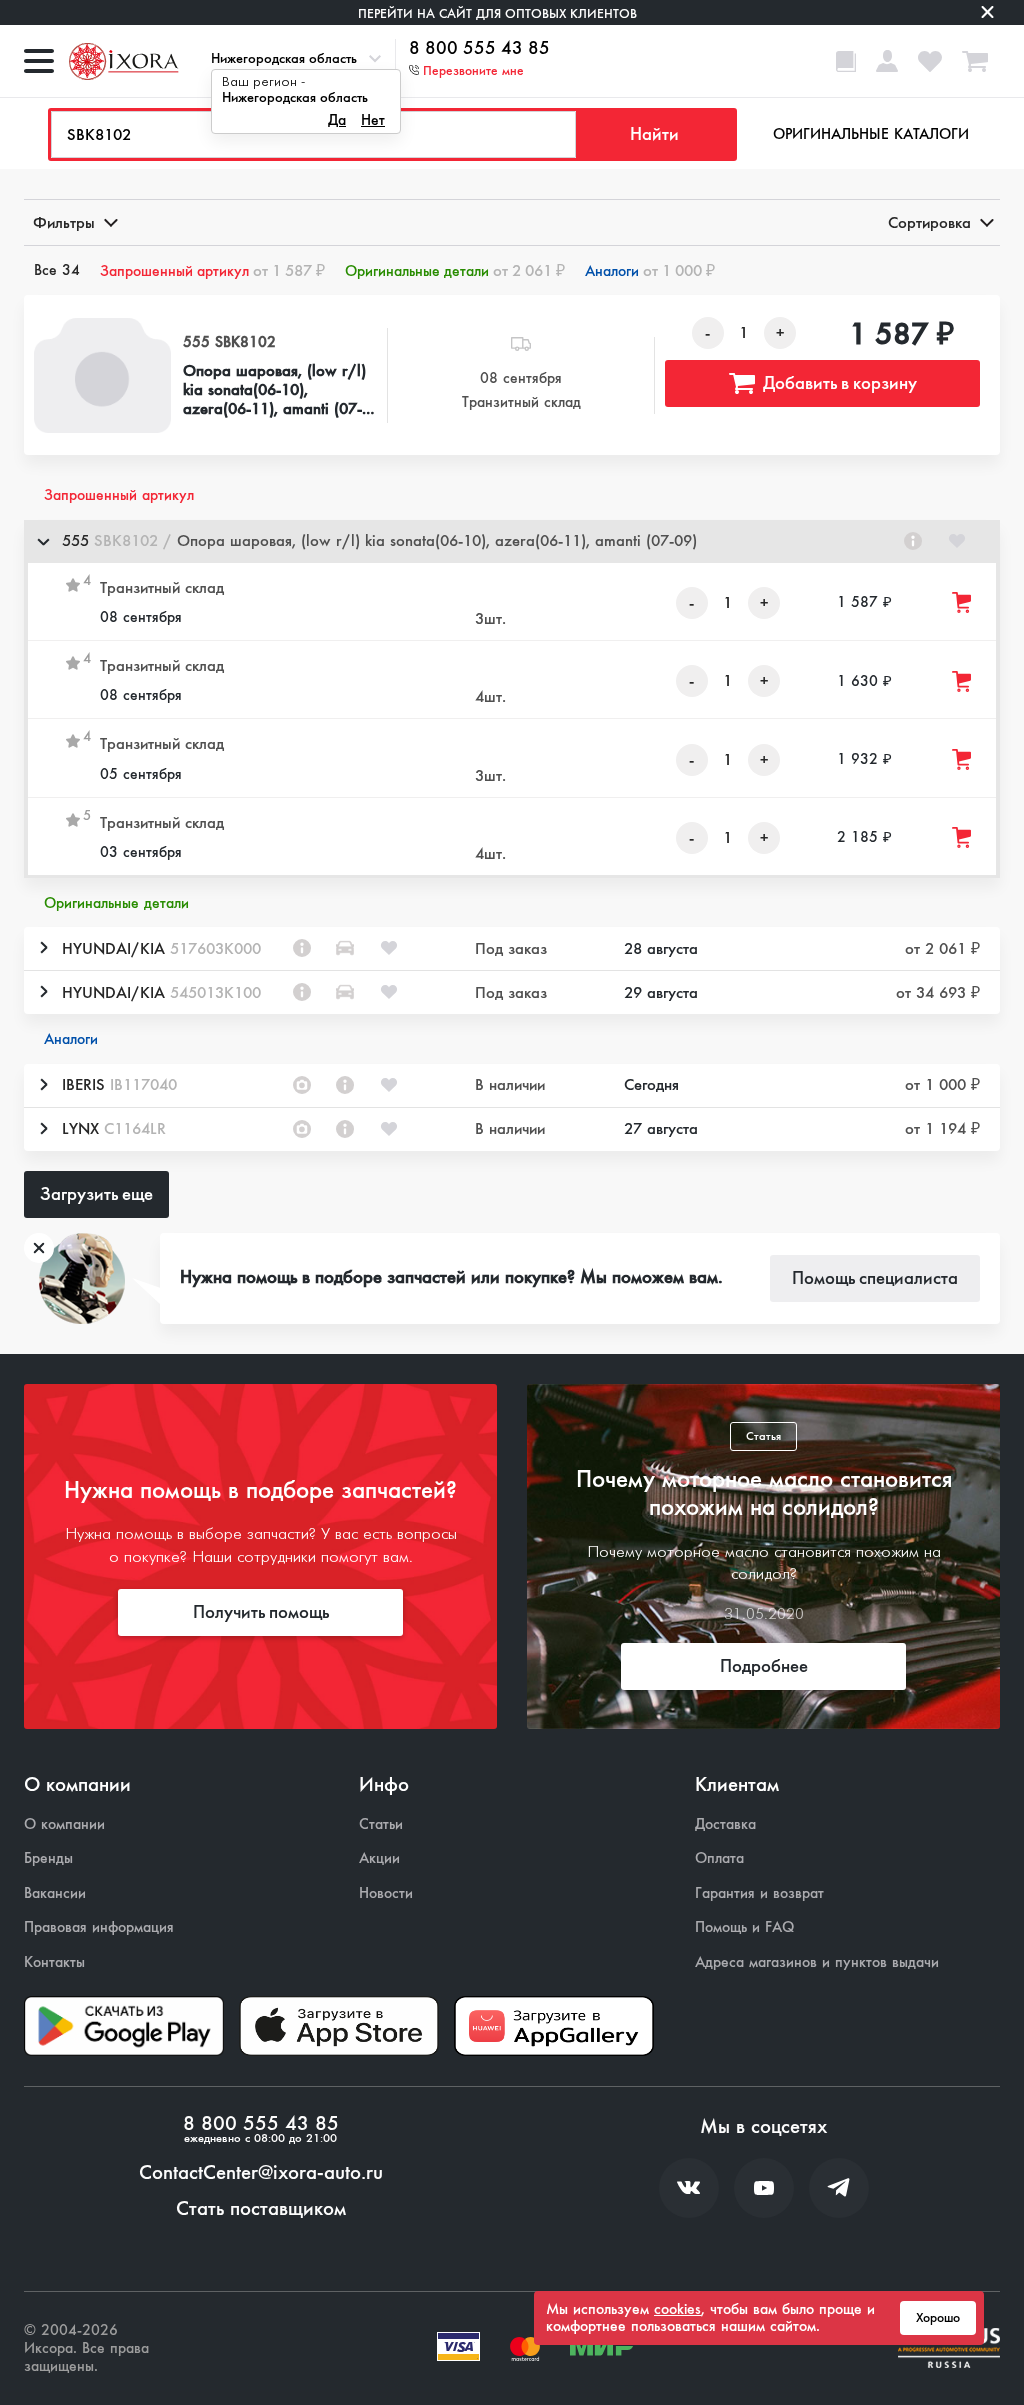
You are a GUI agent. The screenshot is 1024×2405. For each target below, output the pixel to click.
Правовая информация (99, 1927)
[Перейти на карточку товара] (102, 375)
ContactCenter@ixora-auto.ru (261, 2173)
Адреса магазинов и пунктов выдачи (817, 1962)
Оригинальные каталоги (871, 134)
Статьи (381, 1824)
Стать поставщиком (261, 2209)
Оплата (719, 1858)
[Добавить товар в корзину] (963, 602)
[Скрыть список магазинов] (43, 541)
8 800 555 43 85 (479, 49)
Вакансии (55, 1893)
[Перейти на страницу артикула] (913, 541)
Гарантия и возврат (759, 1893)
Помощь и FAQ (744, 1927)
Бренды (48, 1858)
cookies (677, 2309)
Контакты (54, 1962)
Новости (386, 1893)
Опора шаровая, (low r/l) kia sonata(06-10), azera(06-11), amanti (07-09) (274, 390)
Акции (379, 1858)
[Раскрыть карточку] (43, 948)
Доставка (725, 1824)
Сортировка (929, 222)
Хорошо (938, 2318)
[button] (512, 541)
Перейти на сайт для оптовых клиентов (497, 13)
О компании (64, 1824)
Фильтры (64, 222)
